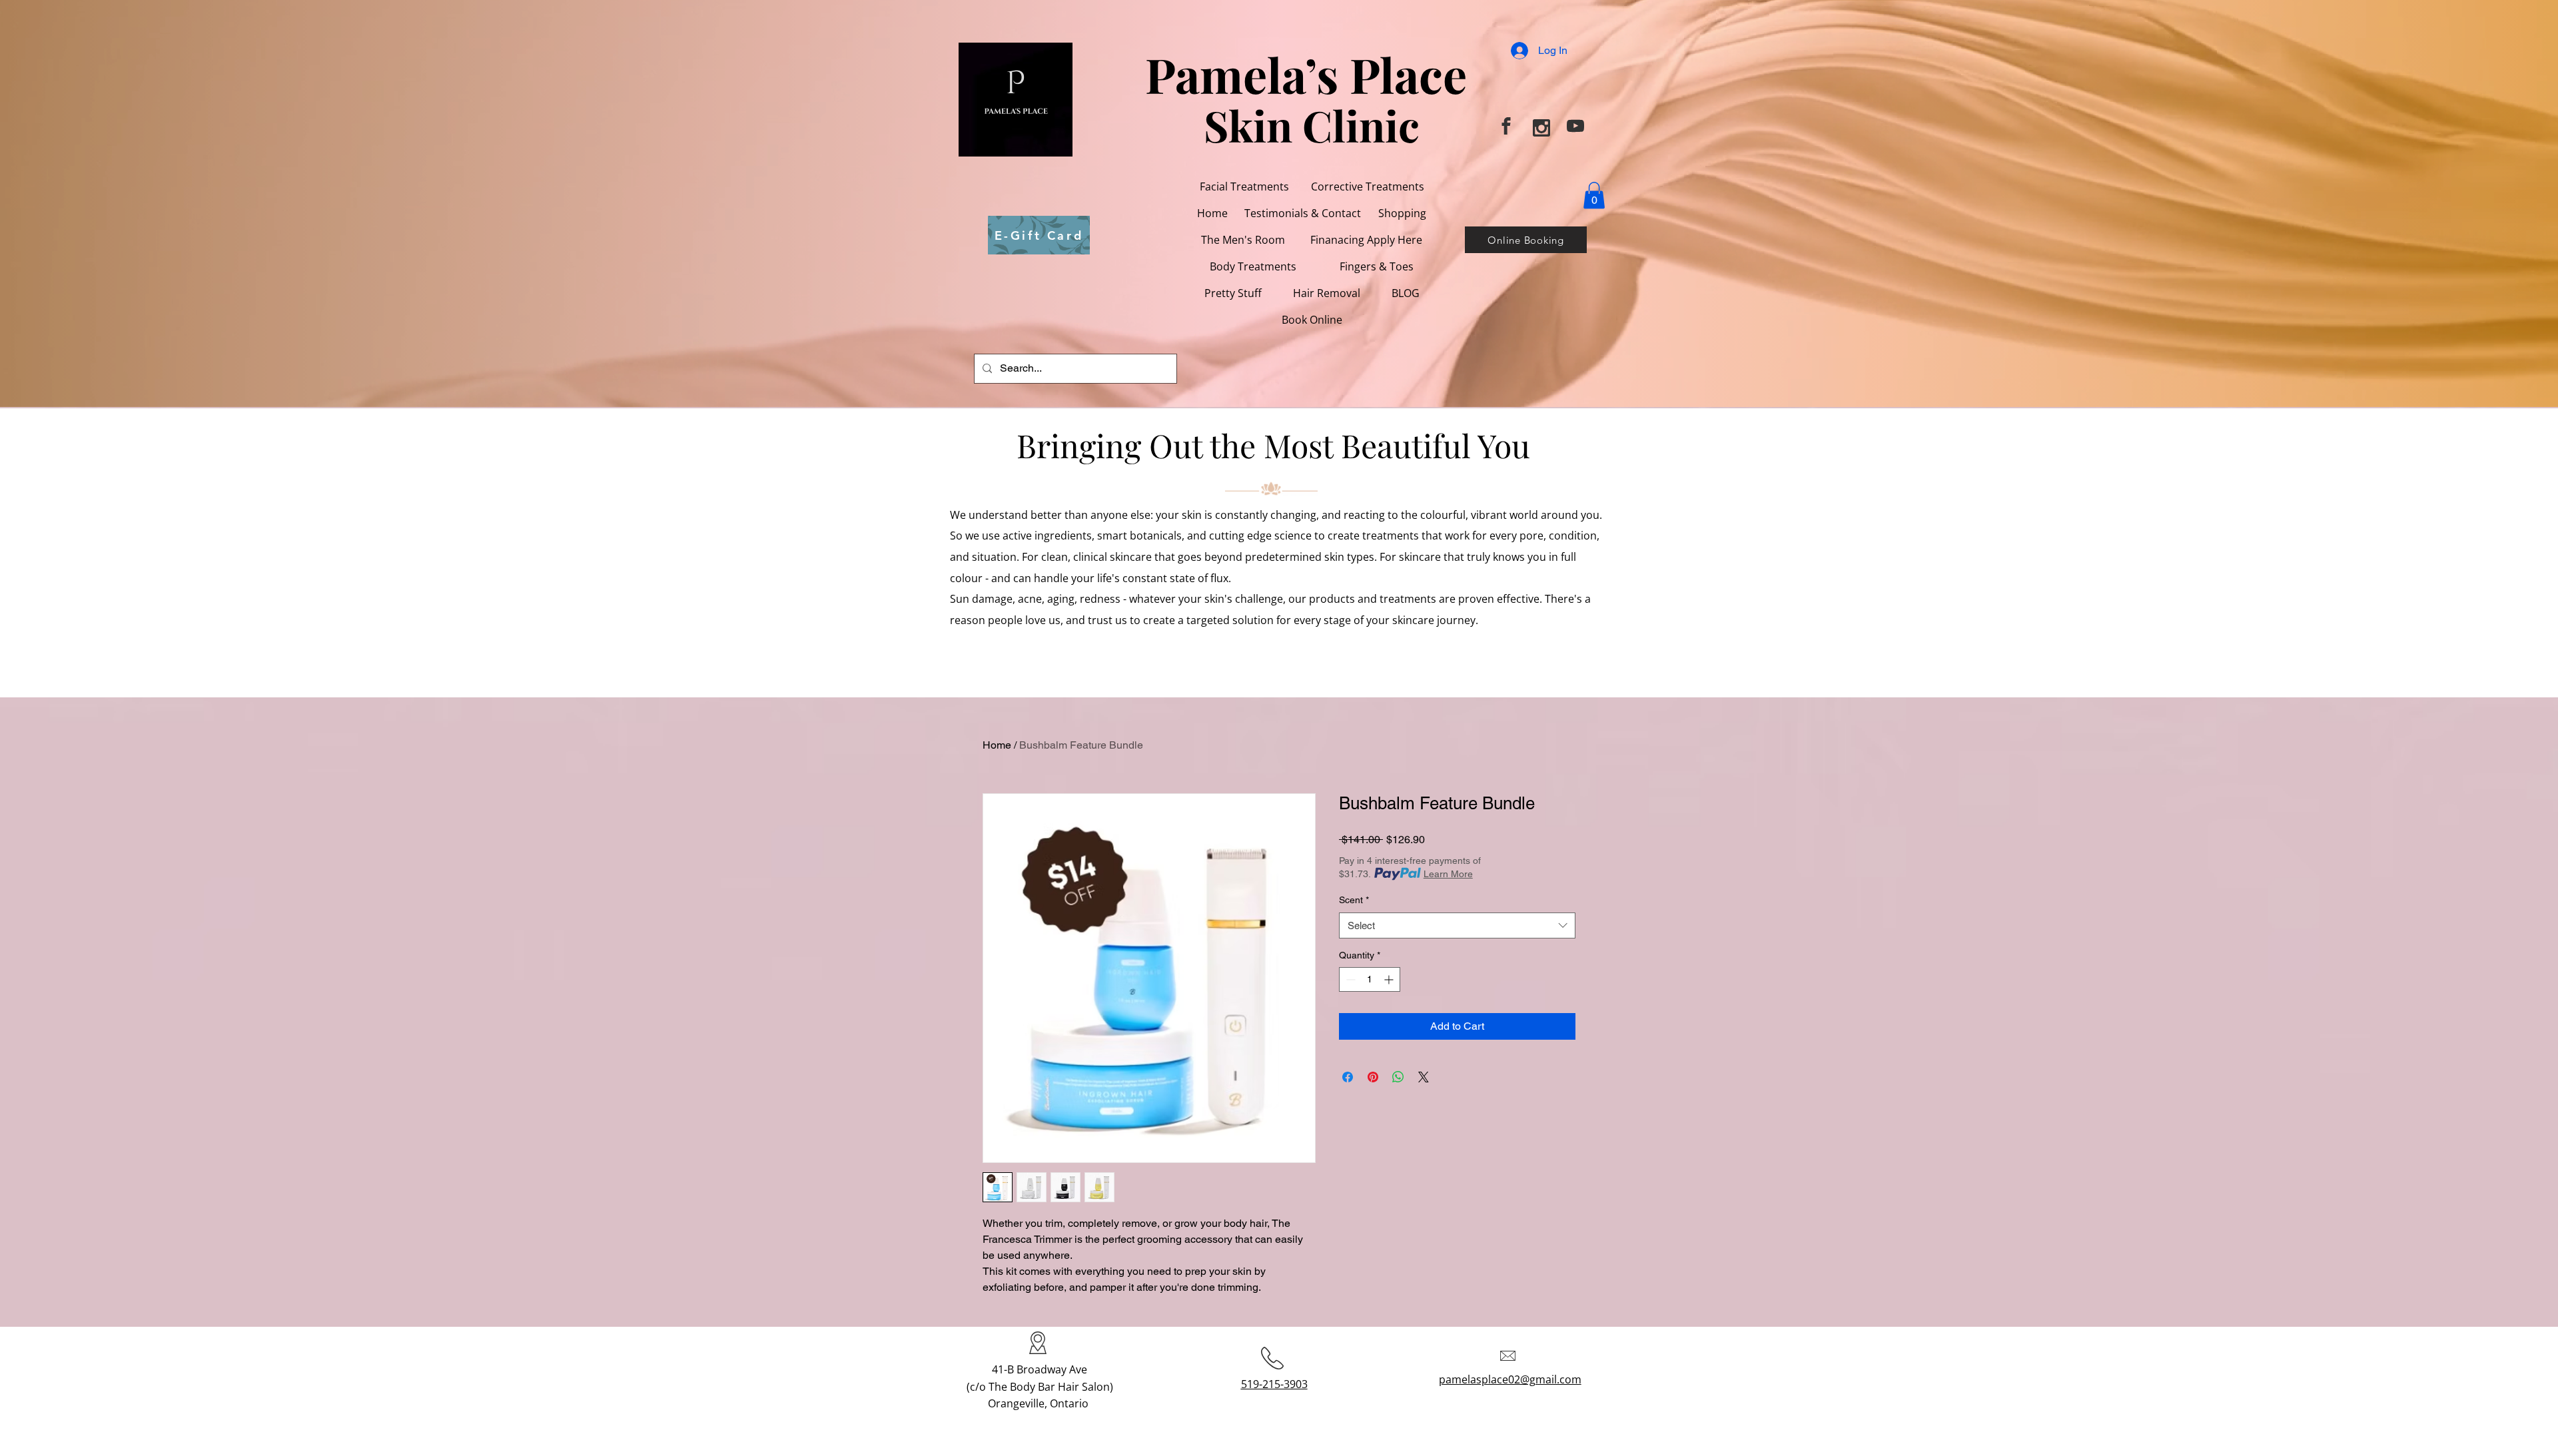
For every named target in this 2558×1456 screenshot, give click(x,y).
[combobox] (1457, 925)
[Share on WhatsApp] (1398, 1077)
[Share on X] (1424, 1077)
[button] (1326, 293)
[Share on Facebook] (1348, 1077)
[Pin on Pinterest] (1373, 1077)
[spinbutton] (1370, 979)
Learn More (1448, 874)
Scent (1354, 900)
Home (997, 745)
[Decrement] (1349, 979)
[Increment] (1390, 979)
